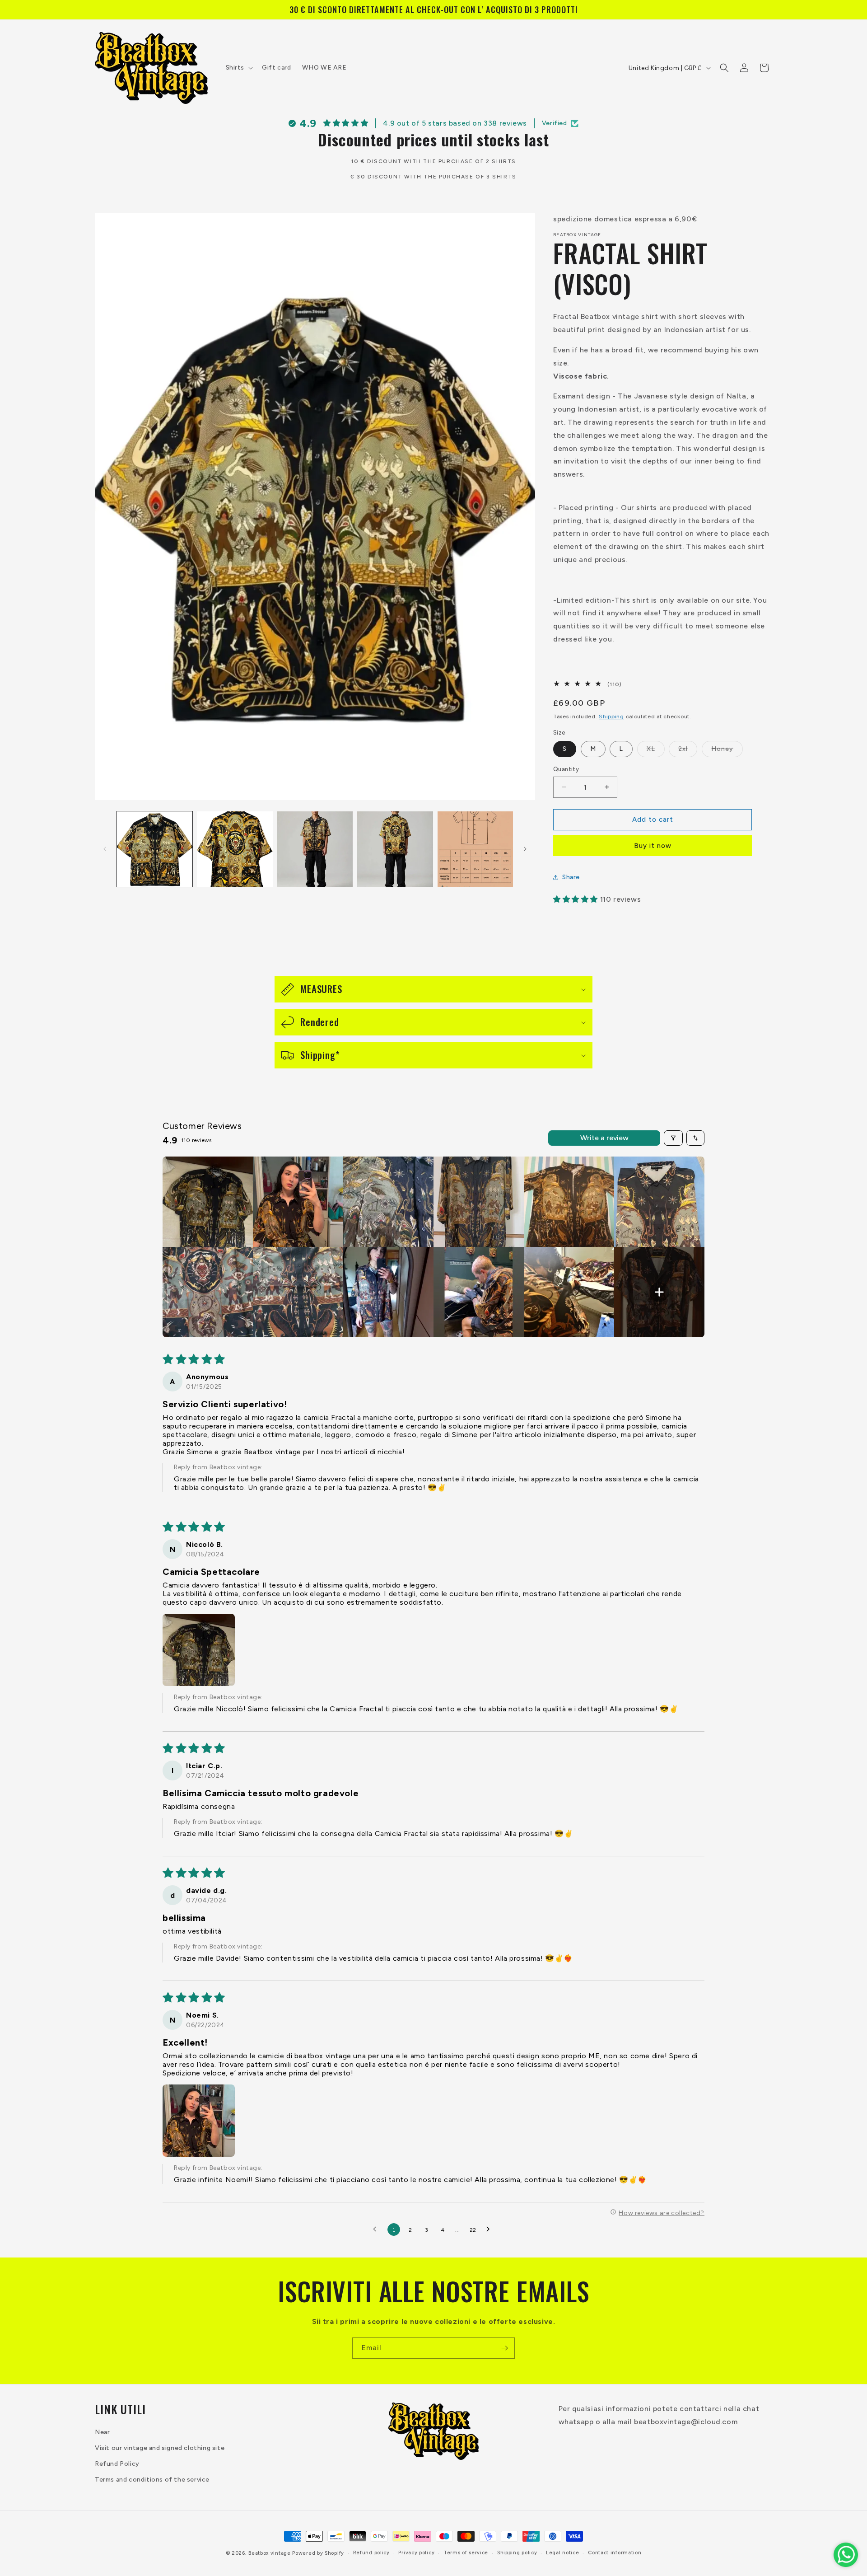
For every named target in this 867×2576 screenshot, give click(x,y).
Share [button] (571, 877)
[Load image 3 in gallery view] (315, 849)
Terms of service (466, 2553)
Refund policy (371, 2553)
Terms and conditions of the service (152, 2480)
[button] (239, 68)
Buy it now (653, 846)
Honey (727, 751)
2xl (688, 751)
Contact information (615, 2553)
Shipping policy (517, 2553)
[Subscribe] (504, 2348)
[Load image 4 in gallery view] (395, 849)
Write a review (604, 1138)
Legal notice (562, 2553)
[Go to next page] (490, 2229)
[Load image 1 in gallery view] (155, 849)
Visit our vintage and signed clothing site (160, 2448)
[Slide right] (525, 849)
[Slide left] (105, 849)
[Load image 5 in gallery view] (475, 849)
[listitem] (208, 1202)
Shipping (611, 717)
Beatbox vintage (270, 2553)
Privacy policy (416, 2553)
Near (102, 2432)
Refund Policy (117, 2464)
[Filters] (673, 1138)
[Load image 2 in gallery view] (235, 849)
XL (656, 751)
